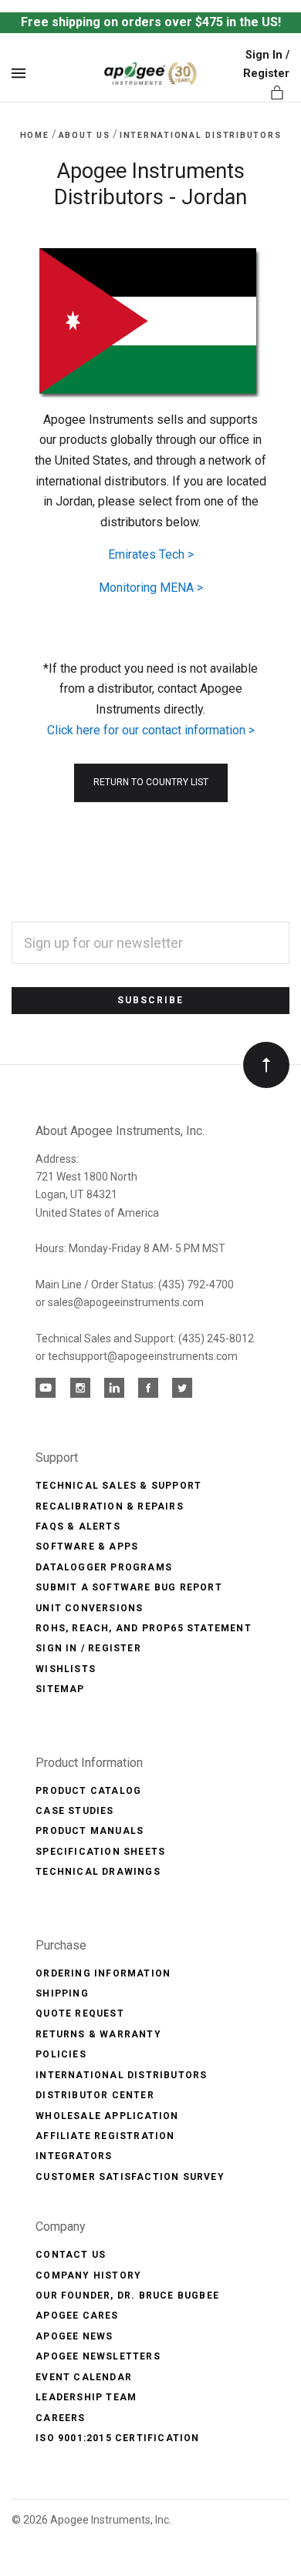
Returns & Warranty (98, 2034)
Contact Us (71, 2255)
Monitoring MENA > (151, 588)
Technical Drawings (98, 1872)
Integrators (74, 2156)
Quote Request (80, 2013)
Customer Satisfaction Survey (130, 2177)
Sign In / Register (88, 1648)
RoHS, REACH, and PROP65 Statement (144, 1628)
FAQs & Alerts (78, 1526)
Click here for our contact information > (151, 730)
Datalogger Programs (104, 1567)
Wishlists (66, 1669)
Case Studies (74, 1811)
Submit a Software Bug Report (129, 1587)
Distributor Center (95, 2095)
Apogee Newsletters (98, 2356)
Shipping (62, 1993)
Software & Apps (87, 1547)
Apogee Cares (77, 2316)
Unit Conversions (89, 1608)
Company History (88, 2275)
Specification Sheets (100, 1852)
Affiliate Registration (105, 2136)
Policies (61, 2054)
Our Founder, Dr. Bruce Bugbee (127, 2296)
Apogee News (74, 2336)
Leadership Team (86, 2397)
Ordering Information (103, 1973)
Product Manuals (90, 1831)
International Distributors (121, 2075)
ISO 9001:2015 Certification (117, 2438)
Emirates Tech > (151, 554)
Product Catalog (88, 1791)
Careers (60, 2418)
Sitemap (60, 1689)
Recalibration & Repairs (110, 1506)
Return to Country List (151, 782)
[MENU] (21, 74)
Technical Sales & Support (118, 1486)
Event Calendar (84, 2377)
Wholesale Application (107, 2116)
